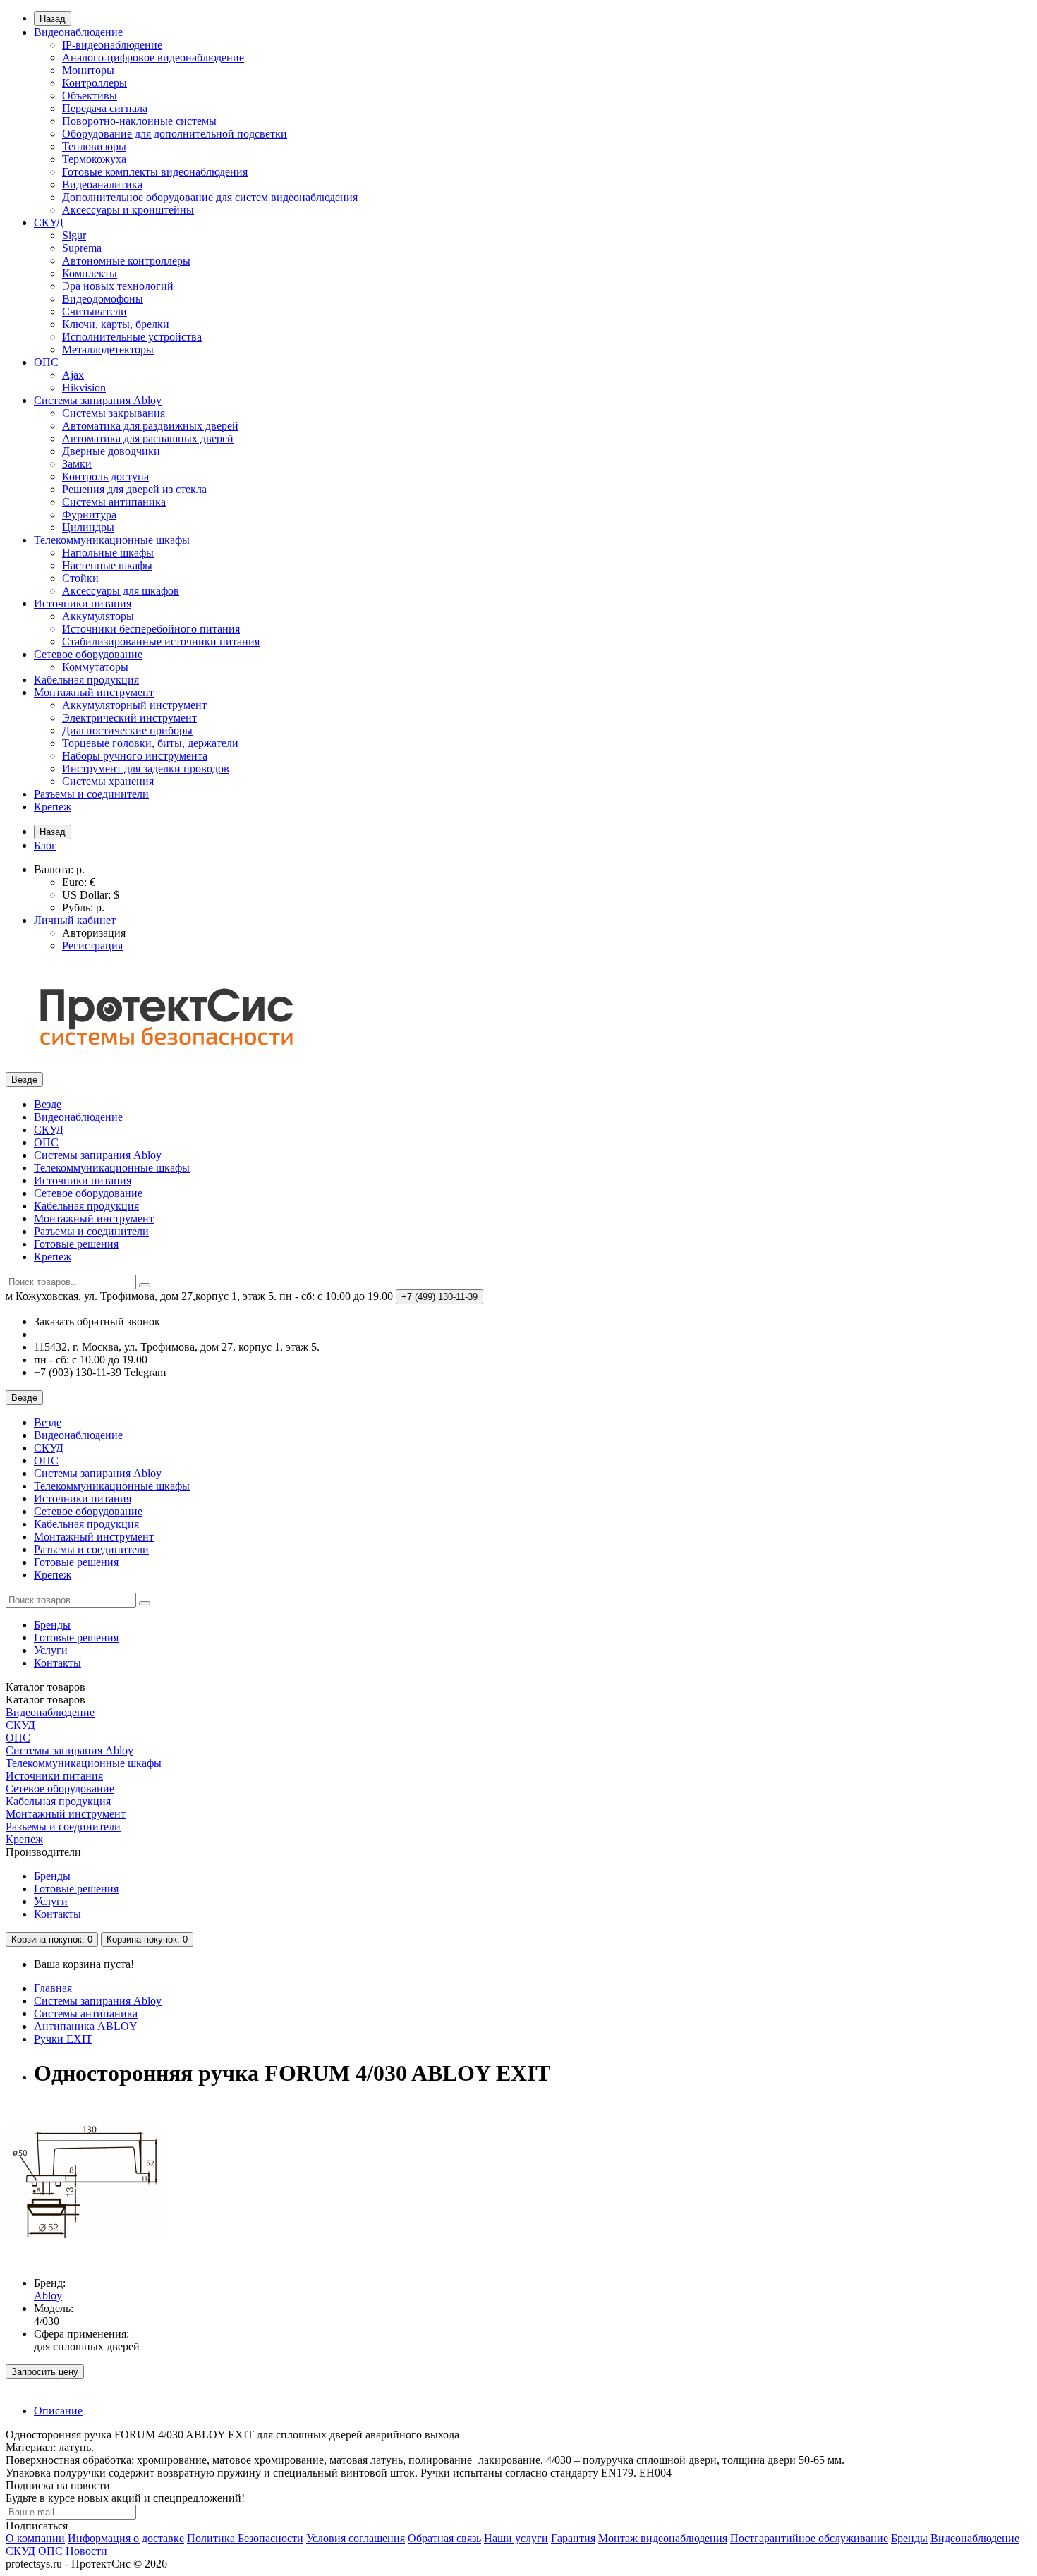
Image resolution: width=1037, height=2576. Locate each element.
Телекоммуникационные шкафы (112, 540)
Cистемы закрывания (114, 413)
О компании (35, 2538)
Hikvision (84, 388)
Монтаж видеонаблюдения (663, 2538)
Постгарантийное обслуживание (809, 2538)
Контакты (57, 1663)
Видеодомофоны (103, 299)
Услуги (51, 1650)
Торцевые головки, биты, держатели (150, 743)
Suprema (82, 248)
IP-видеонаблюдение (112, 45)
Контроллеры (95, 83)
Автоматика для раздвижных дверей (150, 426)
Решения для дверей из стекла (134, 489)
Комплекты (90, 273)
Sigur (74, 235)
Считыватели (95, 311)
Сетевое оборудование (88, 654)
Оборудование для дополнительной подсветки (175, 134)
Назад (53, 19)
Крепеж (53, 807)
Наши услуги (516, 2538)
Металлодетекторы (108, 350)
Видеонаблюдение (78, 32)
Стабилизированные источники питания (161, 642)
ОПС (46, 362)
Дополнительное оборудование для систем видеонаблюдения (210, 197)
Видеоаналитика (102, 184)
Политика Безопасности (245, 2538)
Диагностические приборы (127, 730)
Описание (58, 2411)
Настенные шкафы (107, 565)
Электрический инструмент (129, 718)
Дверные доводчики (111, 451)
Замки (77, 464)
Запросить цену (45, 2372)
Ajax (73, 375)
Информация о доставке (126, 2538)
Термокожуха (94, 159)
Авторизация (94, 933)
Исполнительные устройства (132, 337)
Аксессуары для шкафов (121, 591)
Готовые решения (76, 1244)
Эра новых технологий (118, 286)
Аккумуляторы (98, 616)
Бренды (52, 1625)
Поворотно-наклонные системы (139, 121)
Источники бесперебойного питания (151, 629)
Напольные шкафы (108, 553)
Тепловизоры (94, 146)
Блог (45, 845)
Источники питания (83, 603)
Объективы (90, 96)
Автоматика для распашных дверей (148, 438)
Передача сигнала (105, 108)
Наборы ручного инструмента (135, 756)
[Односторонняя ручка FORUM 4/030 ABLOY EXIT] (86, 2259)
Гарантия (573, 2538)
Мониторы (88, 70)
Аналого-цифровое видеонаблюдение (153, 57)
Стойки (80, 578)
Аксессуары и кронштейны (128, 210)
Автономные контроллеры (126, 261)
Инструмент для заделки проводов (146, 768)
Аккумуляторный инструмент (134, 705)
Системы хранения (108, 781)
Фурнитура (89, 515)
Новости (86, 2551)
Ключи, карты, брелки (116, 324)
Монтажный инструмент (94, 692)
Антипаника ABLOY (86, 2026)
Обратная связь (444, 2538)
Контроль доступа (105, 476)
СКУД (49, 223)
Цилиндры (88, 527)
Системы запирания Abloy (98, 400)
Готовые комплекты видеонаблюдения (155, 172)
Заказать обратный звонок (97, 1322)
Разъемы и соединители (91, 794)
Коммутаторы (95, 667)
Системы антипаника (114, 502)
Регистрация (92, 946)
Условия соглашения (356, 2538)
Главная (53, 1988)
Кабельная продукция (86, 680)
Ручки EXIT (63, 2039)
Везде (48, 1104)
